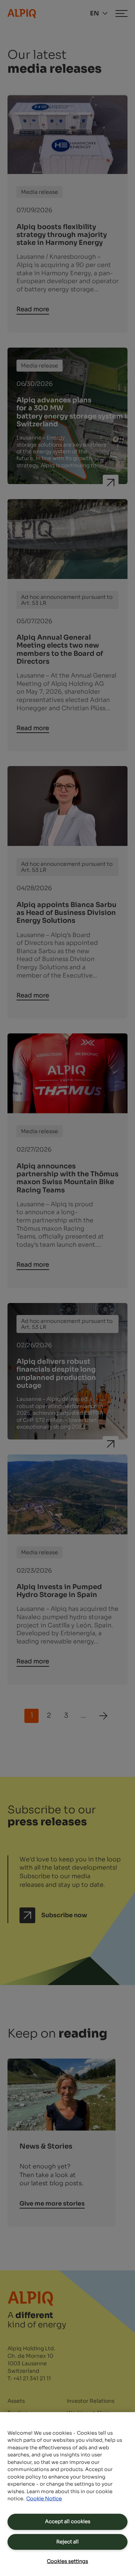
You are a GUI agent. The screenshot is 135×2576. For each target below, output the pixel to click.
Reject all (67, 2542)
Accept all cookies (68, 2521)
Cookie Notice (44, 2499)
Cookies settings (67, 2561)
